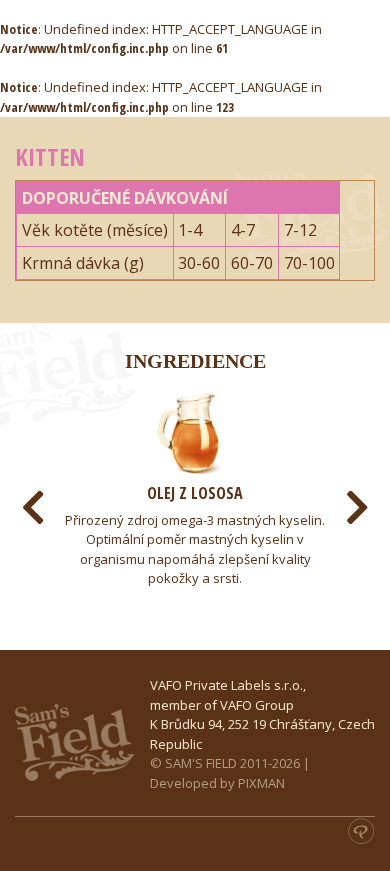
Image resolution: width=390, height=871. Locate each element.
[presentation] (33, 508)
